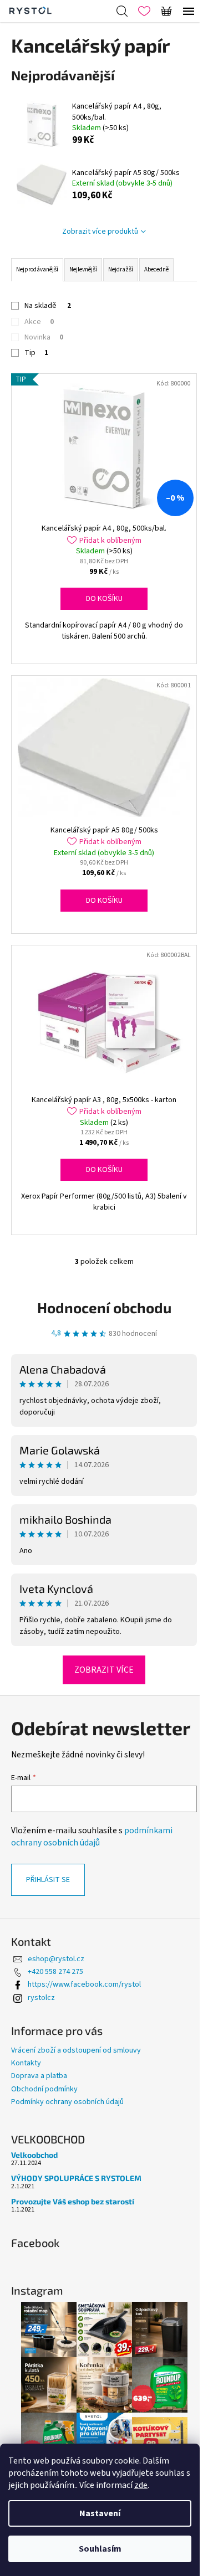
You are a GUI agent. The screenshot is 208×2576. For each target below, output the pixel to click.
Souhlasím (100, 2549)
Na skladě (48, 306)
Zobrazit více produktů (100, 232)
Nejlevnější (83, 269)
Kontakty (26, 2063)
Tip (36, 353)
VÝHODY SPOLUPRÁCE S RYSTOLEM (76, 2178)
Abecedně (156, 269)
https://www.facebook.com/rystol (84, 1984)
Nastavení (100, 2513)
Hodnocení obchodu (104, 1307)
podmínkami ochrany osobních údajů (92, 1837)
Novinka (44, 337)
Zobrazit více (104, 1670)
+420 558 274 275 (55, 1972)
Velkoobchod (34, 2155)
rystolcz (41, 1998)
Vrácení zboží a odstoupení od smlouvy (76, 2050)
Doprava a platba (39, 2076)
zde (141, 2485)
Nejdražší (121, 269)
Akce (39, 322)
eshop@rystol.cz (56, 1959)
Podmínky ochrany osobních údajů (67, 2102)
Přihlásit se (48, 1880)
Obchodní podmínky (44, 2089)
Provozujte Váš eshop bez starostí (73, 2201)
